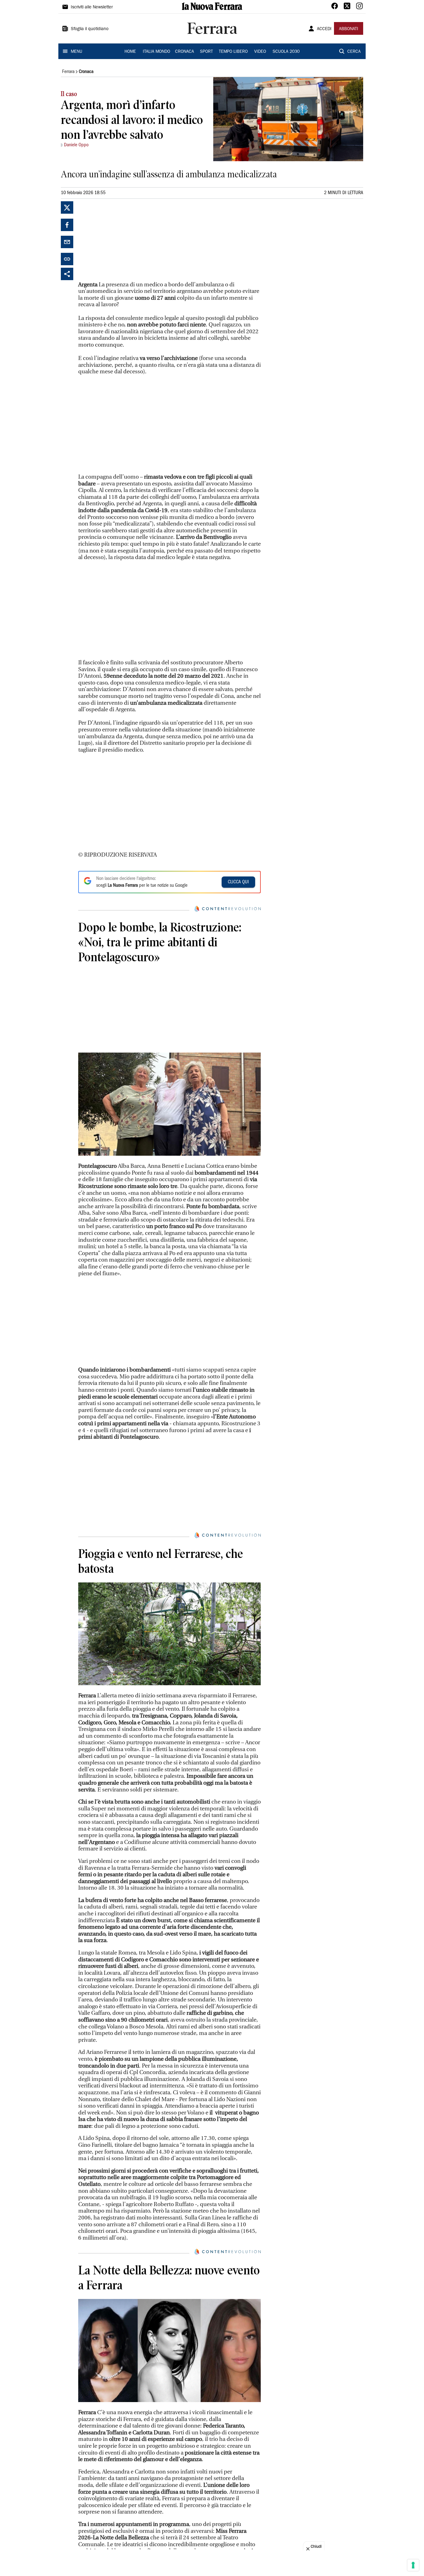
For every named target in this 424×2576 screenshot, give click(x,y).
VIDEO (260, 52)
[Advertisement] (125, 240)
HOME (130, 52)
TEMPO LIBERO (233, 52)
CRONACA (185, 52)
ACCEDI (324, 29)
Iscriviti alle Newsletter (92, 7)
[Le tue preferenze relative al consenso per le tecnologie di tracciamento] (413, 2565)
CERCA (354, 52)
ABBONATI (349, 29)
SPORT (206, 52)
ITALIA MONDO (156, 52)
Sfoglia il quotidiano (90, 29)
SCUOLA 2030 (286, 52)
